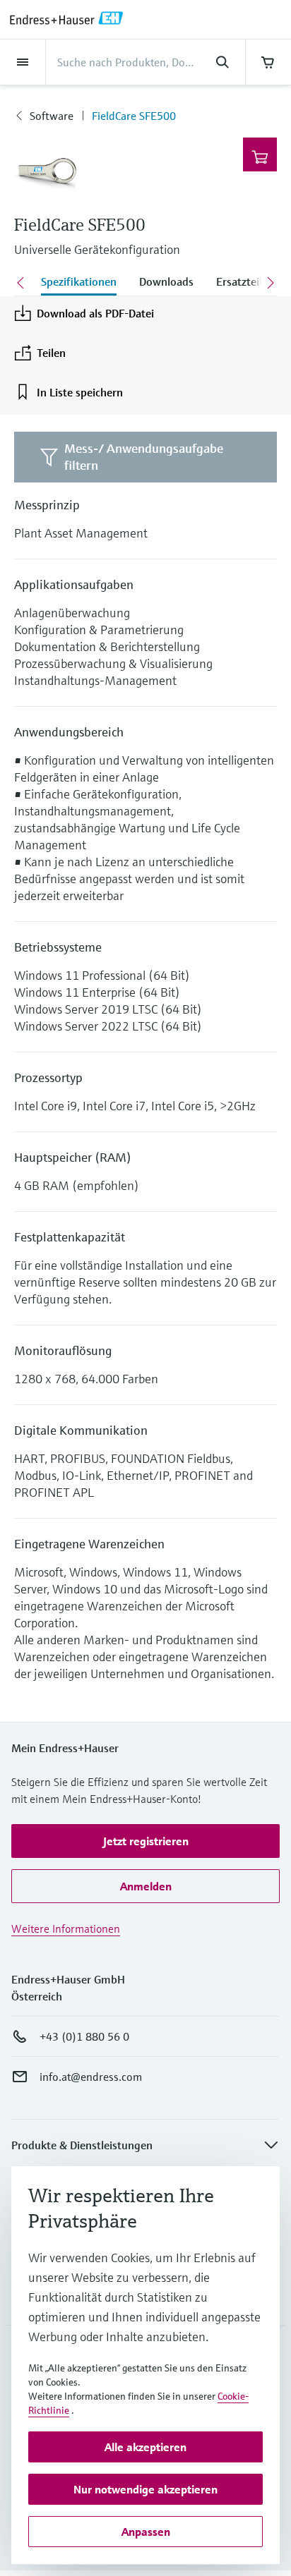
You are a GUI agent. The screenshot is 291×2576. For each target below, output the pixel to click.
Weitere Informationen (66, 1928)
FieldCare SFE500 (134, 116)
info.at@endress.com (91, 2077)
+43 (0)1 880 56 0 (84, 2036)
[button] (145, 1841)
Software (52, 116)
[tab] (79, 283)
